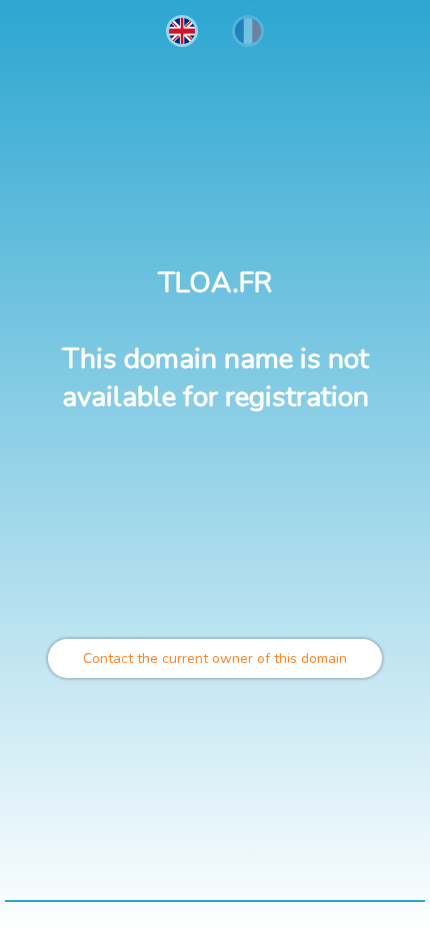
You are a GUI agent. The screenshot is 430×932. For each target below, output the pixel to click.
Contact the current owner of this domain (215, 658)
